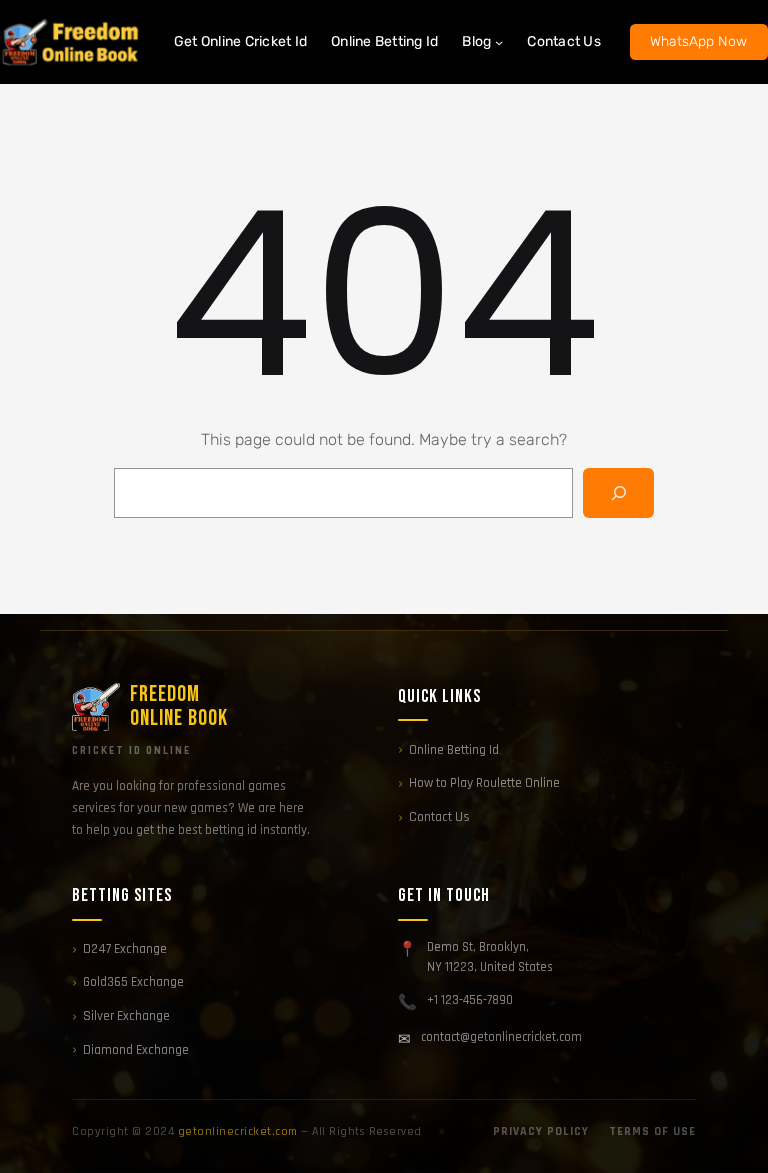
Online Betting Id (454, 750)
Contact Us (439, 817)
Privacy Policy (541, 1131)
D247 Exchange (125, 949)
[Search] (618, 492)
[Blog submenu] (499, 42)
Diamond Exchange (136, 1050)
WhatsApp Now (698, 41)
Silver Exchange (126, 1016)
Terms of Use (652, 1131)
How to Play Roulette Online (484, 783)
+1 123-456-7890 (470, 1000)
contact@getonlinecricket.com (501, 1037)
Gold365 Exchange (133, 982)
